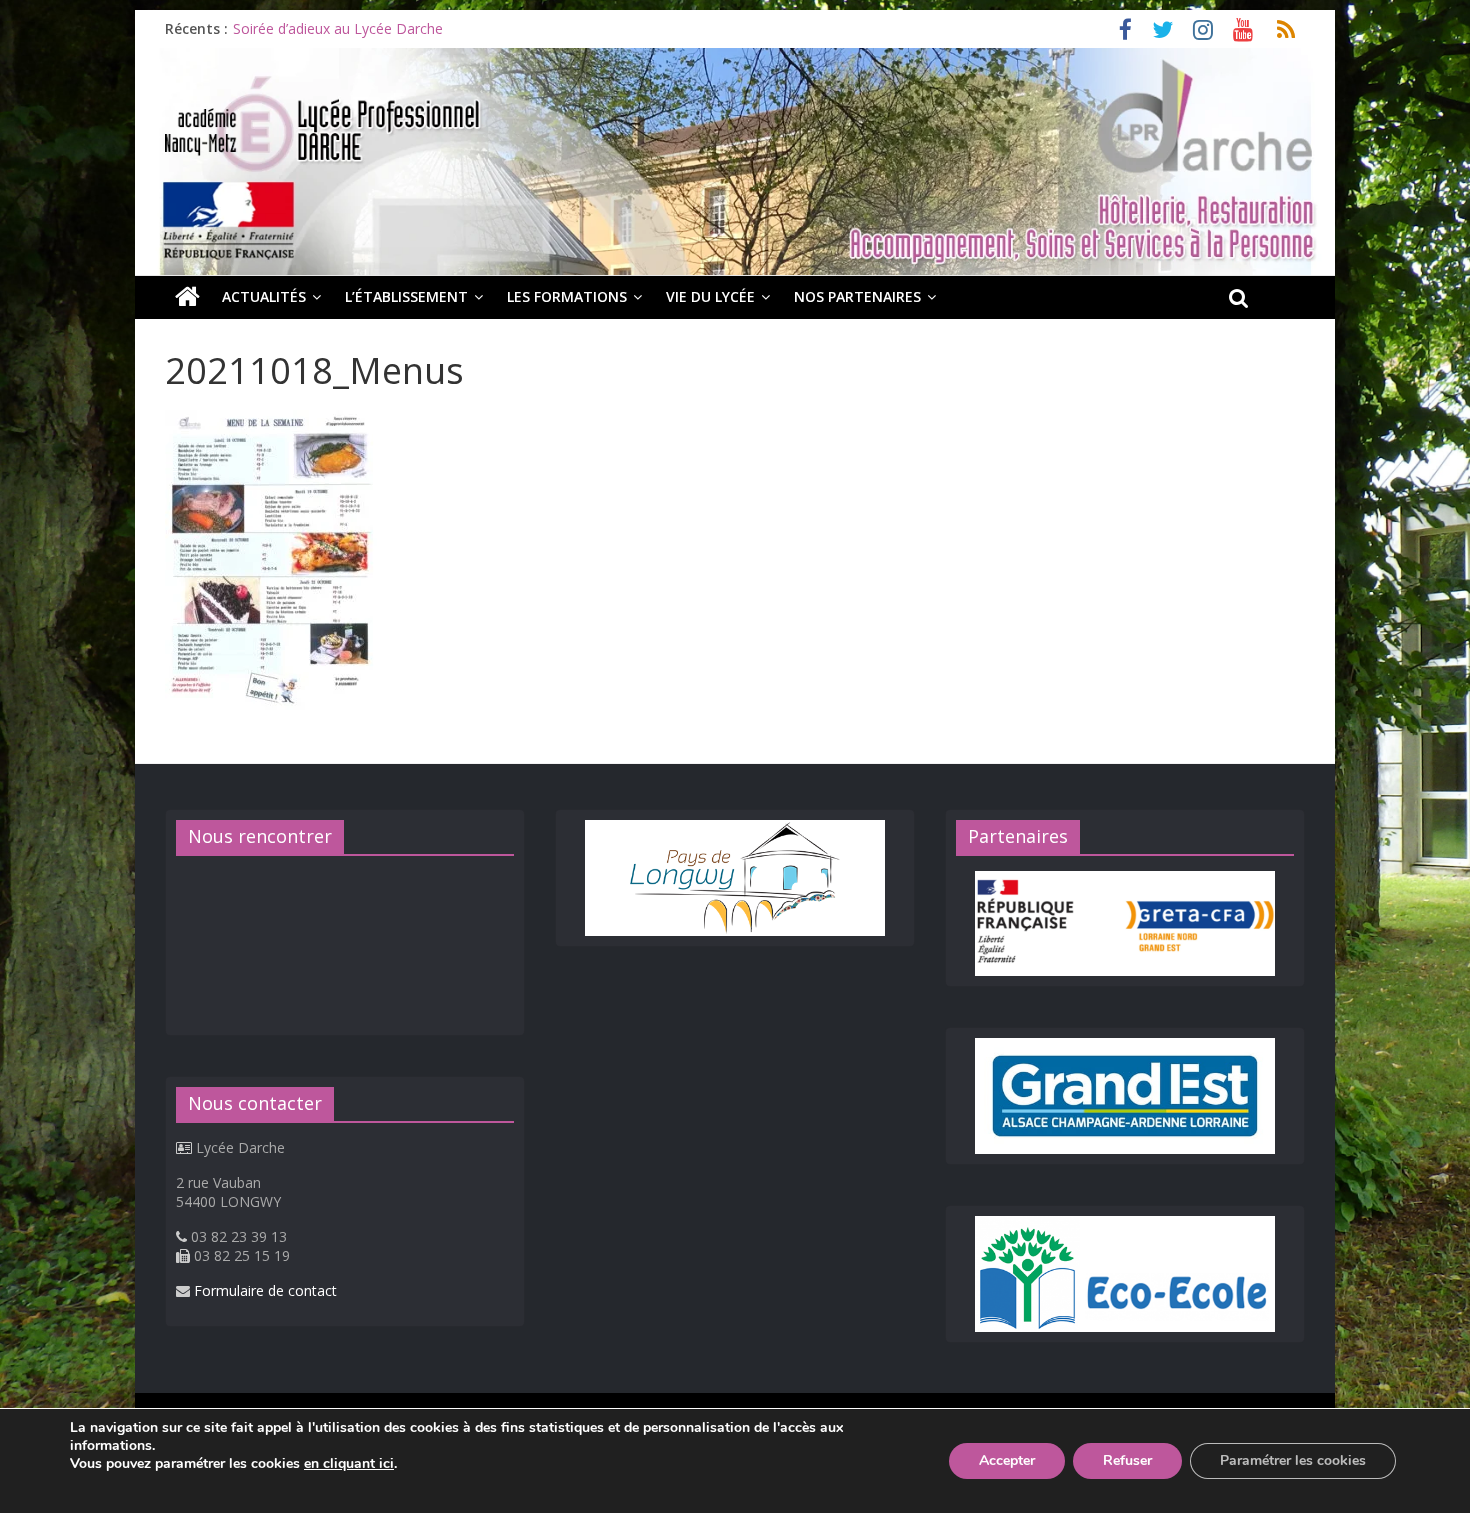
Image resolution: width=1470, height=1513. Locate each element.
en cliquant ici (349, 1464)
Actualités (264, 296)
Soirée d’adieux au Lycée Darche (338, 28)
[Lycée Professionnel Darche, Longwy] (735, 60)
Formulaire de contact (265, 1290)
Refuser (1127, 1460)
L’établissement (406, 296)
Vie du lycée (710, 296)
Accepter (1007, 1460)
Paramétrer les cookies (1293, 1460)
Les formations (567, 296)
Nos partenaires (857, 296)
